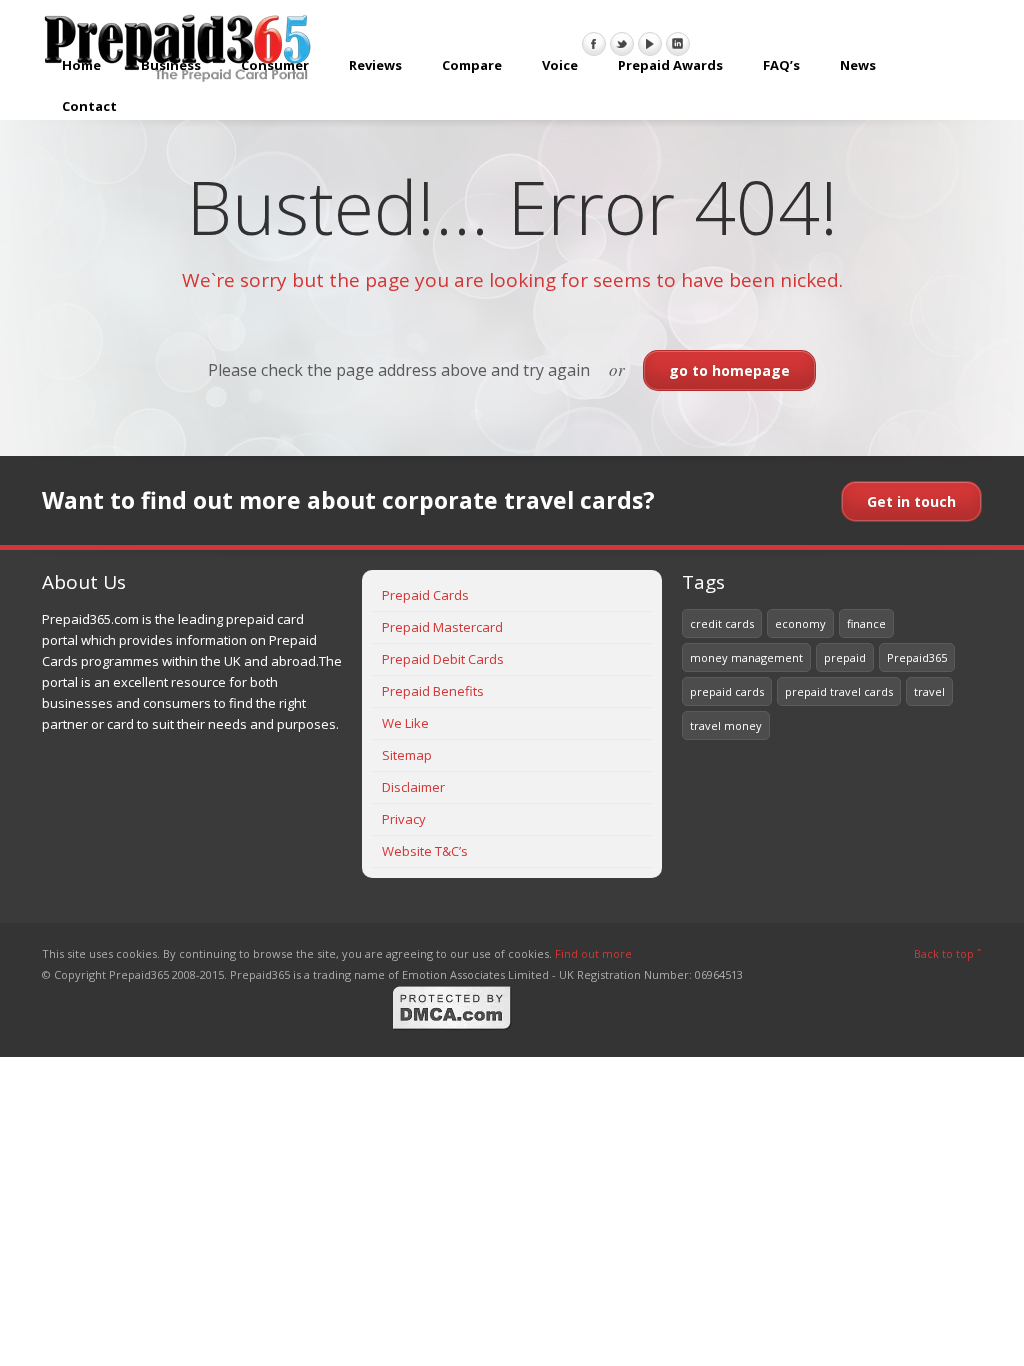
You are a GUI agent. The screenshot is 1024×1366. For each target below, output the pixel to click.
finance (866, 623)
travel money (726, 725)
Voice (560, 65)
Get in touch (911, 501)
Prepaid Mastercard (442, 627)
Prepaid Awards (670, 65)
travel (929, 691)
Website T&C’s (425, 851)
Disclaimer (413, 787)
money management (746, 657)
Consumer (275, 65)
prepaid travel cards (839, 691)
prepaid (845, 657)
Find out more (593, 953)
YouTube (650, 44)
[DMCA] (452, 1026)
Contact (89, 106)
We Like (405, 723)
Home (81, 65)
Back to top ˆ (948, 953)
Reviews (375, 65)
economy (800, 623)
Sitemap (407, 755)
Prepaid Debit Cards (443, 659)
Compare (472, 65)
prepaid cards (727, 691)
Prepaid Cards (425, 595)
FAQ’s (781, 65)
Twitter (622, 44)
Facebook (594, 44)
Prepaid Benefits (433, 691)
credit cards (722, 623)
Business (171, 65)
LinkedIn (678, 44)
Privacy (404, 819)
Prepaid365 (917, 657)
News (858, 65)
